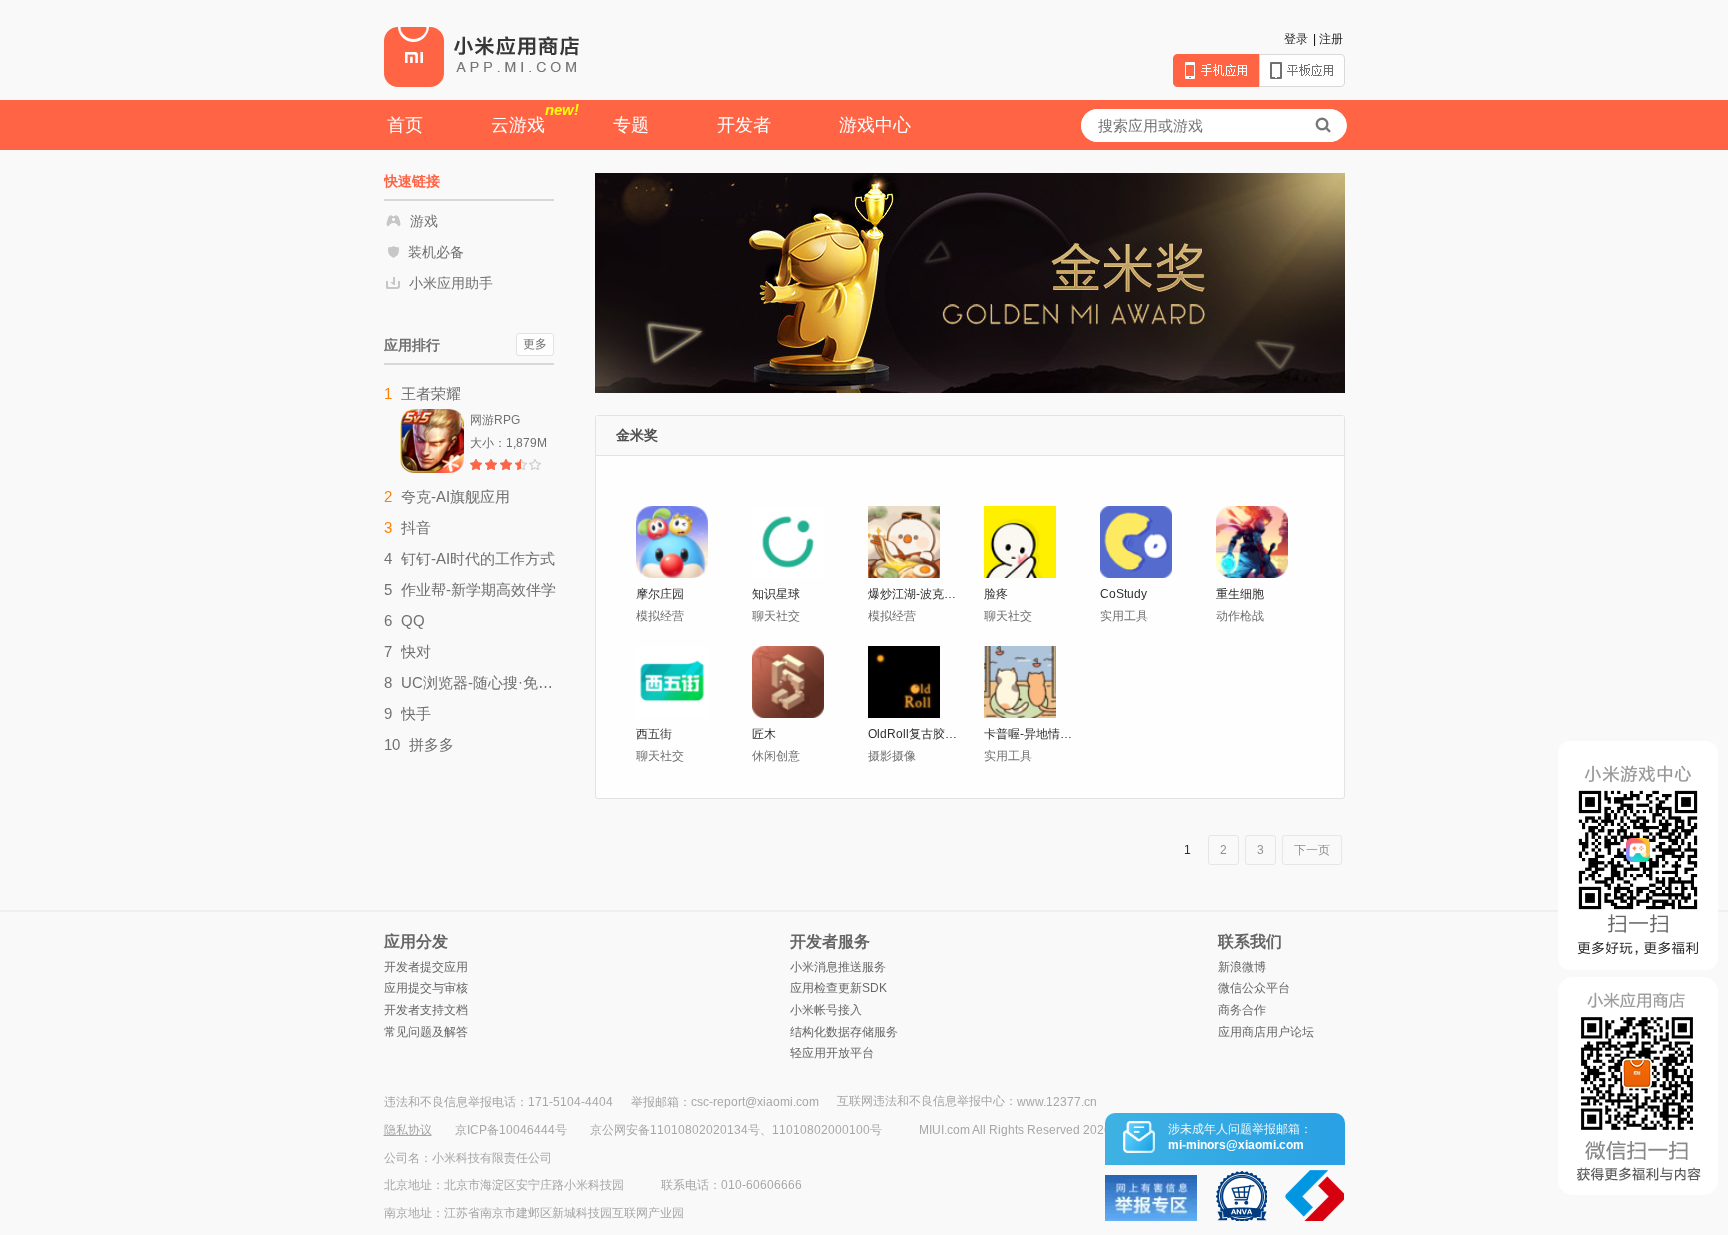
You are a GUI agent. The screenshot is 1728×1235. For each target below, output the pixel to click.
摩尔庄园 (660, 594)
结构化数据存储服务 (844, 1032)
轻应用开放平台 (832, 1053)
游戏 (424, 221)
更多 (535, 344)
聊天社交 (776, 616)
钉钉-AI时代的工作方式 (478, 558)
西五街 (654, 734)
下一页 (1312, 850)
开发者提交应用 (426, 967)
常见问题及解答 (426, 1032)
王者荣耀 (431, 393)
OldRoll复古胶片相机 (914, 734)
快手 (416, 713)
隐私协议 (408, 1130)
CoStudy (1123, 594)
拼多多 (431, 744)
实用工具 (1124, 616)
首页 (405, 125)
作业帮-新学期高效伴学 (478, 589)
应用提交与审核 (426, 988)
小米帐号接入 (826, 1010)
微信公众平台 (1254, 988)
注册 (1331, 39)
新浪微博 (1242, 967)
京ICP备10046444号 (511, 1130)
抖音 (416, 527)
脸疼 (996, 594)
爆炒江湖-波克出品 (914, 594)
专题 (631, 125)
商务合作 (1242, 1010)
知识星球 (776, 594)
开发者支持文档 (426, 1010)
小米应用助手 (451, 283)
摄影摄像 (892, 756)
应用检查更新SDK (838, 988)
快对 (416, 651)
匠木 (764, 734)
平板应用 (1302, 70)
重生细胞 (1240, 594)
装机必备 (436, 252)
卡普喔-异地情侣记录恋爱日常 (1030, 734)
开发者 (744, 125)
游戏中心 (875, 125)
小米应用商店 (481, 56)
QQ (413, 620)
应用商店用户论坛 (1266, 1032)
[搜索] (1323, 125)
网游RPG (495, 420)
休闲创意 (776, 756)
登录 (1296, 39)
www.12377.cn (1057, 1102)
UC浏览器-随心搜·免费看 (478, 682)
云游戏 (535, 118)
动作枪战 (1240, 616)
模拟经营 (660, 616)
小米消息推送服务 (838, 967)
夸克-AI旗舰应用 (455, 496)
